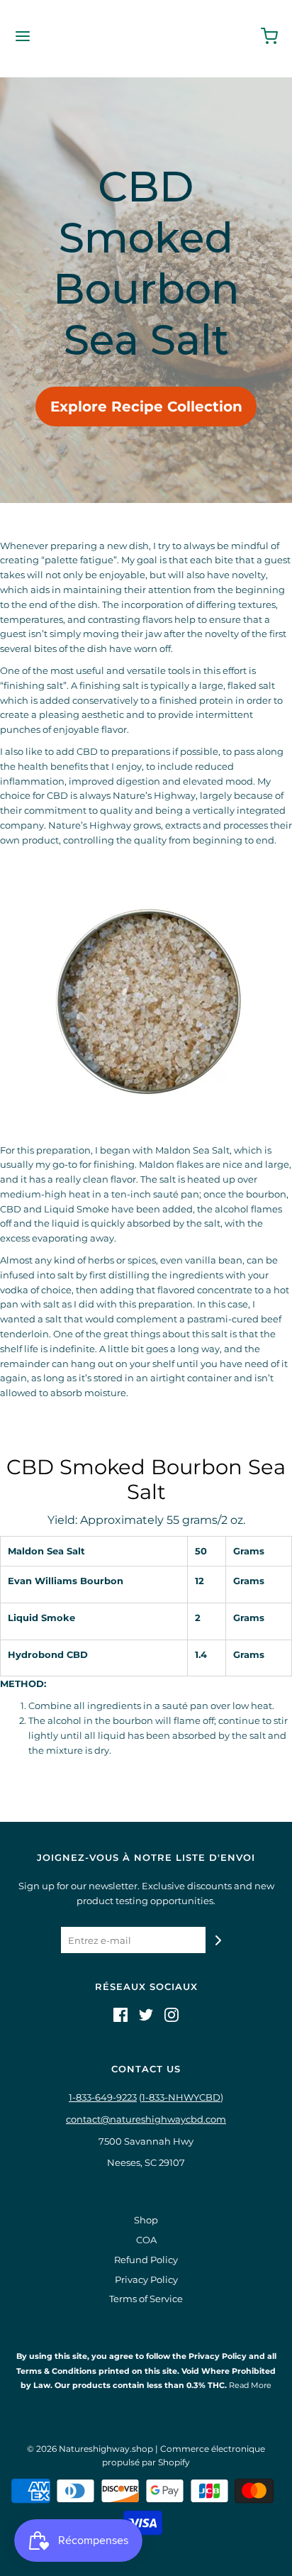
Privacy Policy (146, 2279)
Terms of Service (146, 2299)
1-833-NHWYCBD (181, 2097)
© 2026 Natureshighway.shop (90, 2449)
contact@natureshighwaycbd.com (146, 2119)
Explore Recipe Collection (146, 407)
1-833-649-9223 (103, 2097)
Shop (146, 2220)
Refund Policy (146, 2260)
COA (146, 2240)
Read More (249, 2385)
